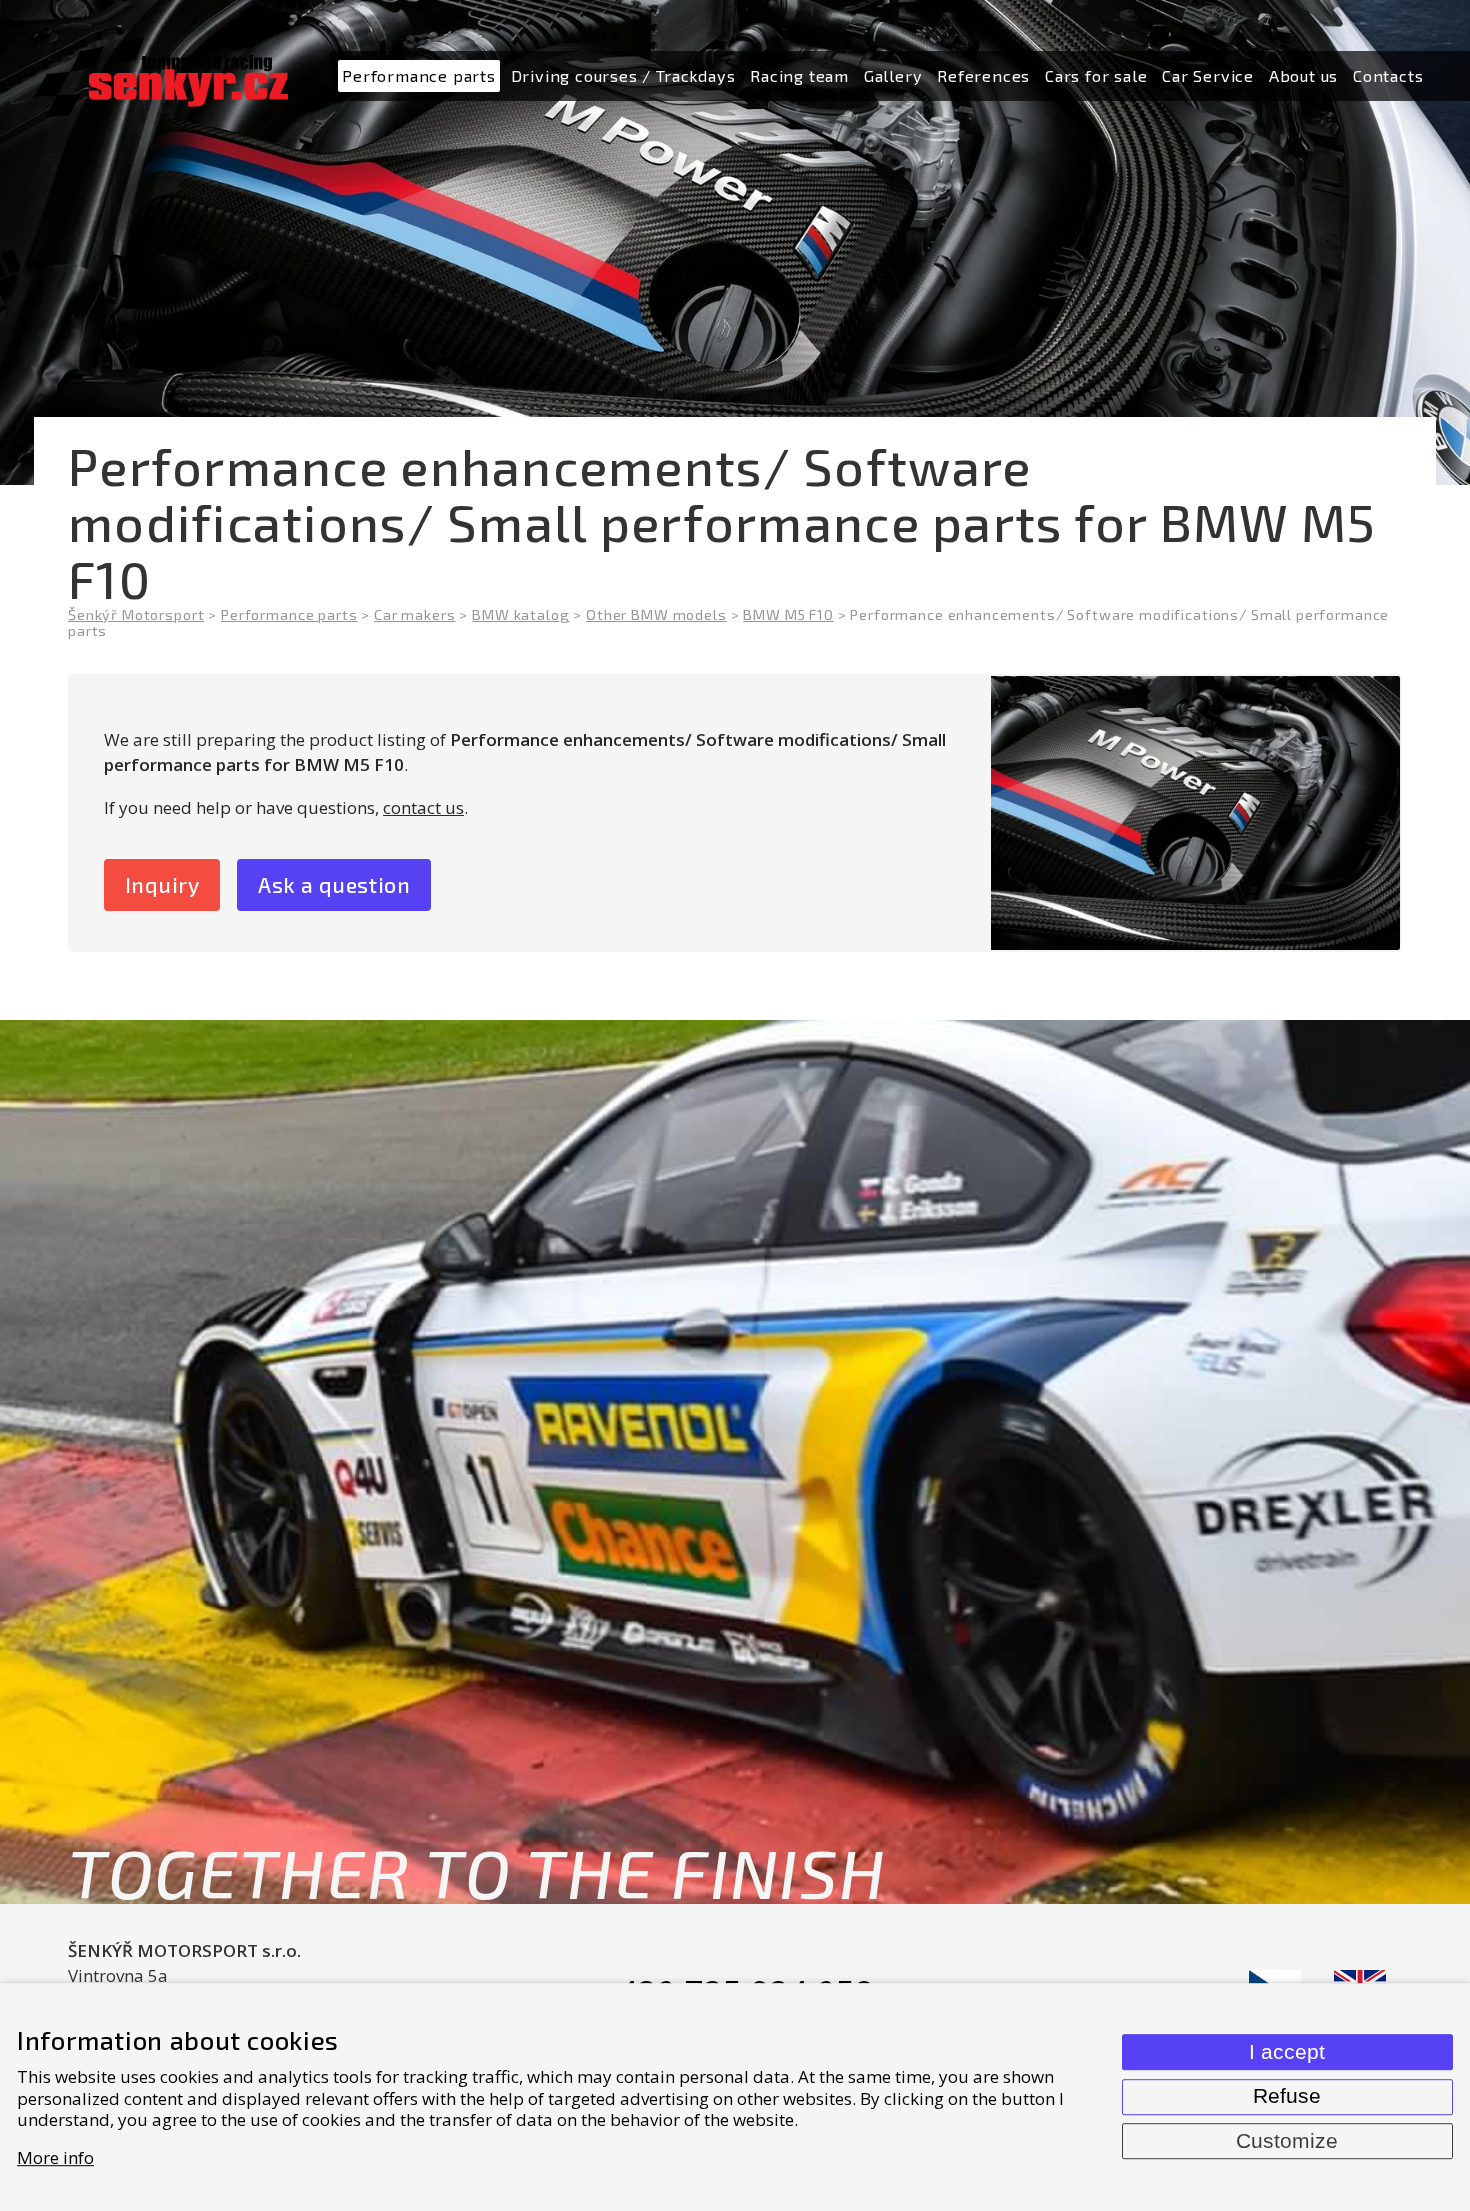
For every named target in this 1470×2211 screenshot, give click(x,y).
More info (55, 2157)
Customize (1287, 2141)
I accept (1287, 2052)
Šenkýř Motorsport (136, 614)
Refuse (1287, 2096)
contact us (423, 807)
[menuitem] (419, 76)
